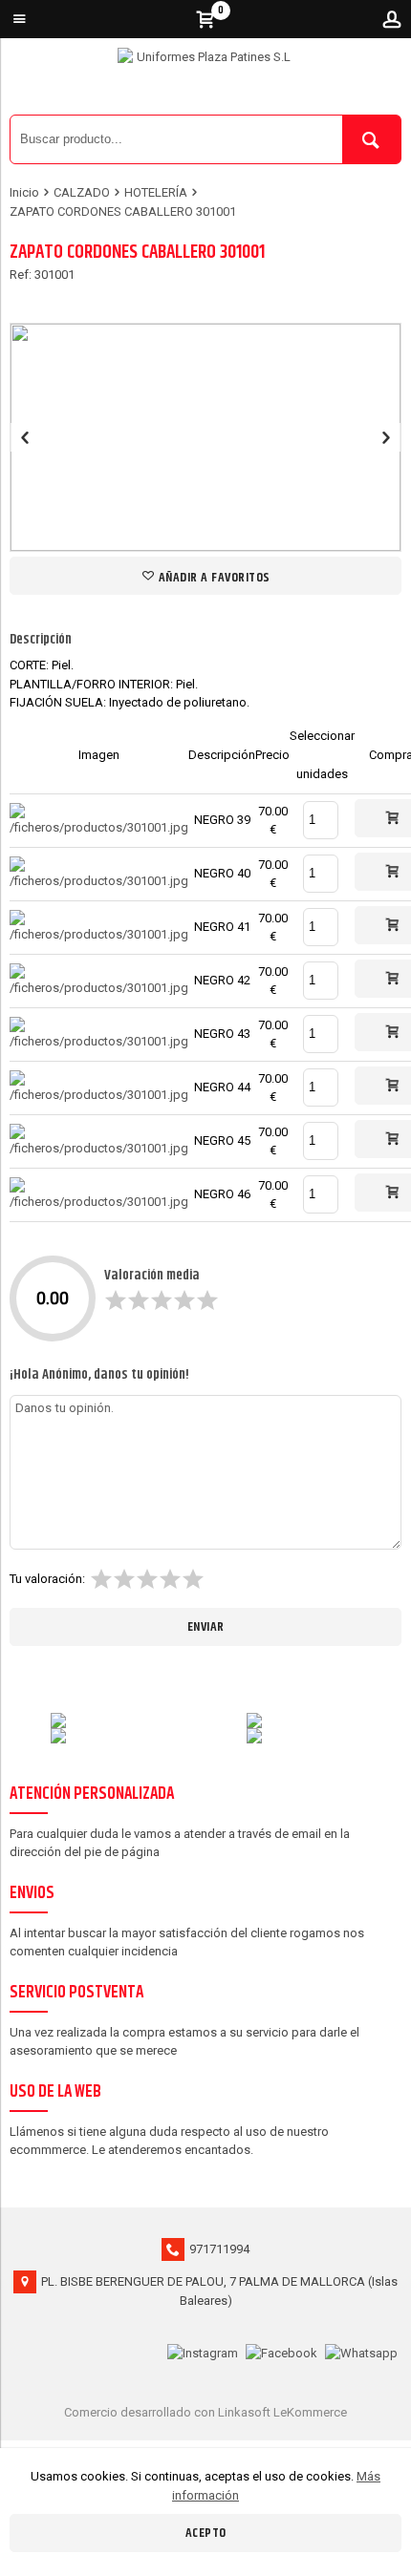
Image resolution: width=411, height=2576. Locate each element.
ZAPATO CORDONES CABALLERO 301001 (123, 211)
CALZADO (82, 192)
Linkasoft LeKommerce (282, 2412)
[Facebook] (281, 2351)
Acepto (206, 2533)
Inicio (24, 192)
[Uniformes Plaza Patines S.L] (205, 81)
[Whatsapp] (361, 2351)
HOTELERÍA (156, 192)
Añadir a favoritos (213, 578)
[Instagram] (203, 2351)
